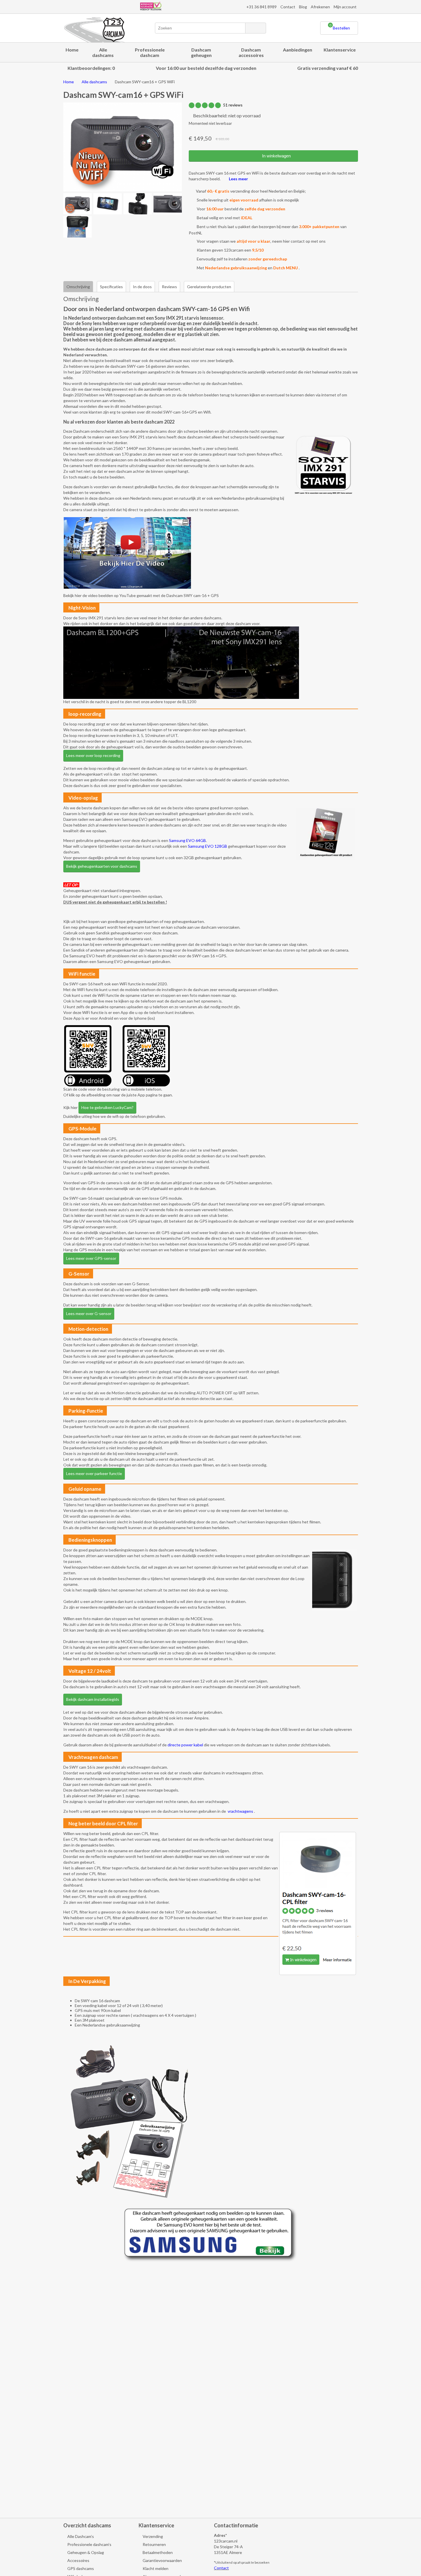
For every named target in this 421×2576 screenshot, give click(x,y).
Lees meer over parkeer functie (94, 1473)
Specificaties (111, 287)
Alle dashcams (103, 52)
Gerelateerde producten (209, 287)
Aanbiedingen (298, 50)
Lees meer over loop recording (93, 755)
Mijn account (345, 7)
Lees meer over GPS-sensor (91, 1258)
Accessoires (78, 2560)
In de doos (142, 287)
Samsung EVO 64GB (187, 840)
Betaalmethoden (157, 2552)
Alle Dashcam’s (80, 2536)
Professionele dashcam (150, 52)
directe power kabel (185, 1745)
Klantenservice (340, 50)
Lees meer (238, 179)
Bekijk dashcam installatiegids (93, 1699)
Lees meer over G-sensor (89, 1313)
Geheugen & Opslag (85, 2552)
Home (72, 50)
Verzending (152, 2536)
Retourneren (154, 2544)
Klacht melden (155, 2568)
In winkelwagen (276, 156)
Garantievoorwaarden (162, 2560)
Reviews (169, 287)
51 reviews (233, 105)
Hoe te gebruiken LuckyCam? (107, 1107)
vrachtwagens (240, 1811)
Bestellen (340, 27)
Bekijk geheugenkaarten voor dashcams (102, 866)
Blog (303, 7)
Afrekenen (320, 7)
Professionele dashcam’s (89, 2544)
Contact (288, 7)
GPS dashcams (80, 2568)
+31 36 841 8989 (261, 7)
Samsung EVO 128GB (207, 846)
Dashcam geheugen (201, 52)
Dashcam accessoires (251, 52)
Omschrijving (78, 287)
